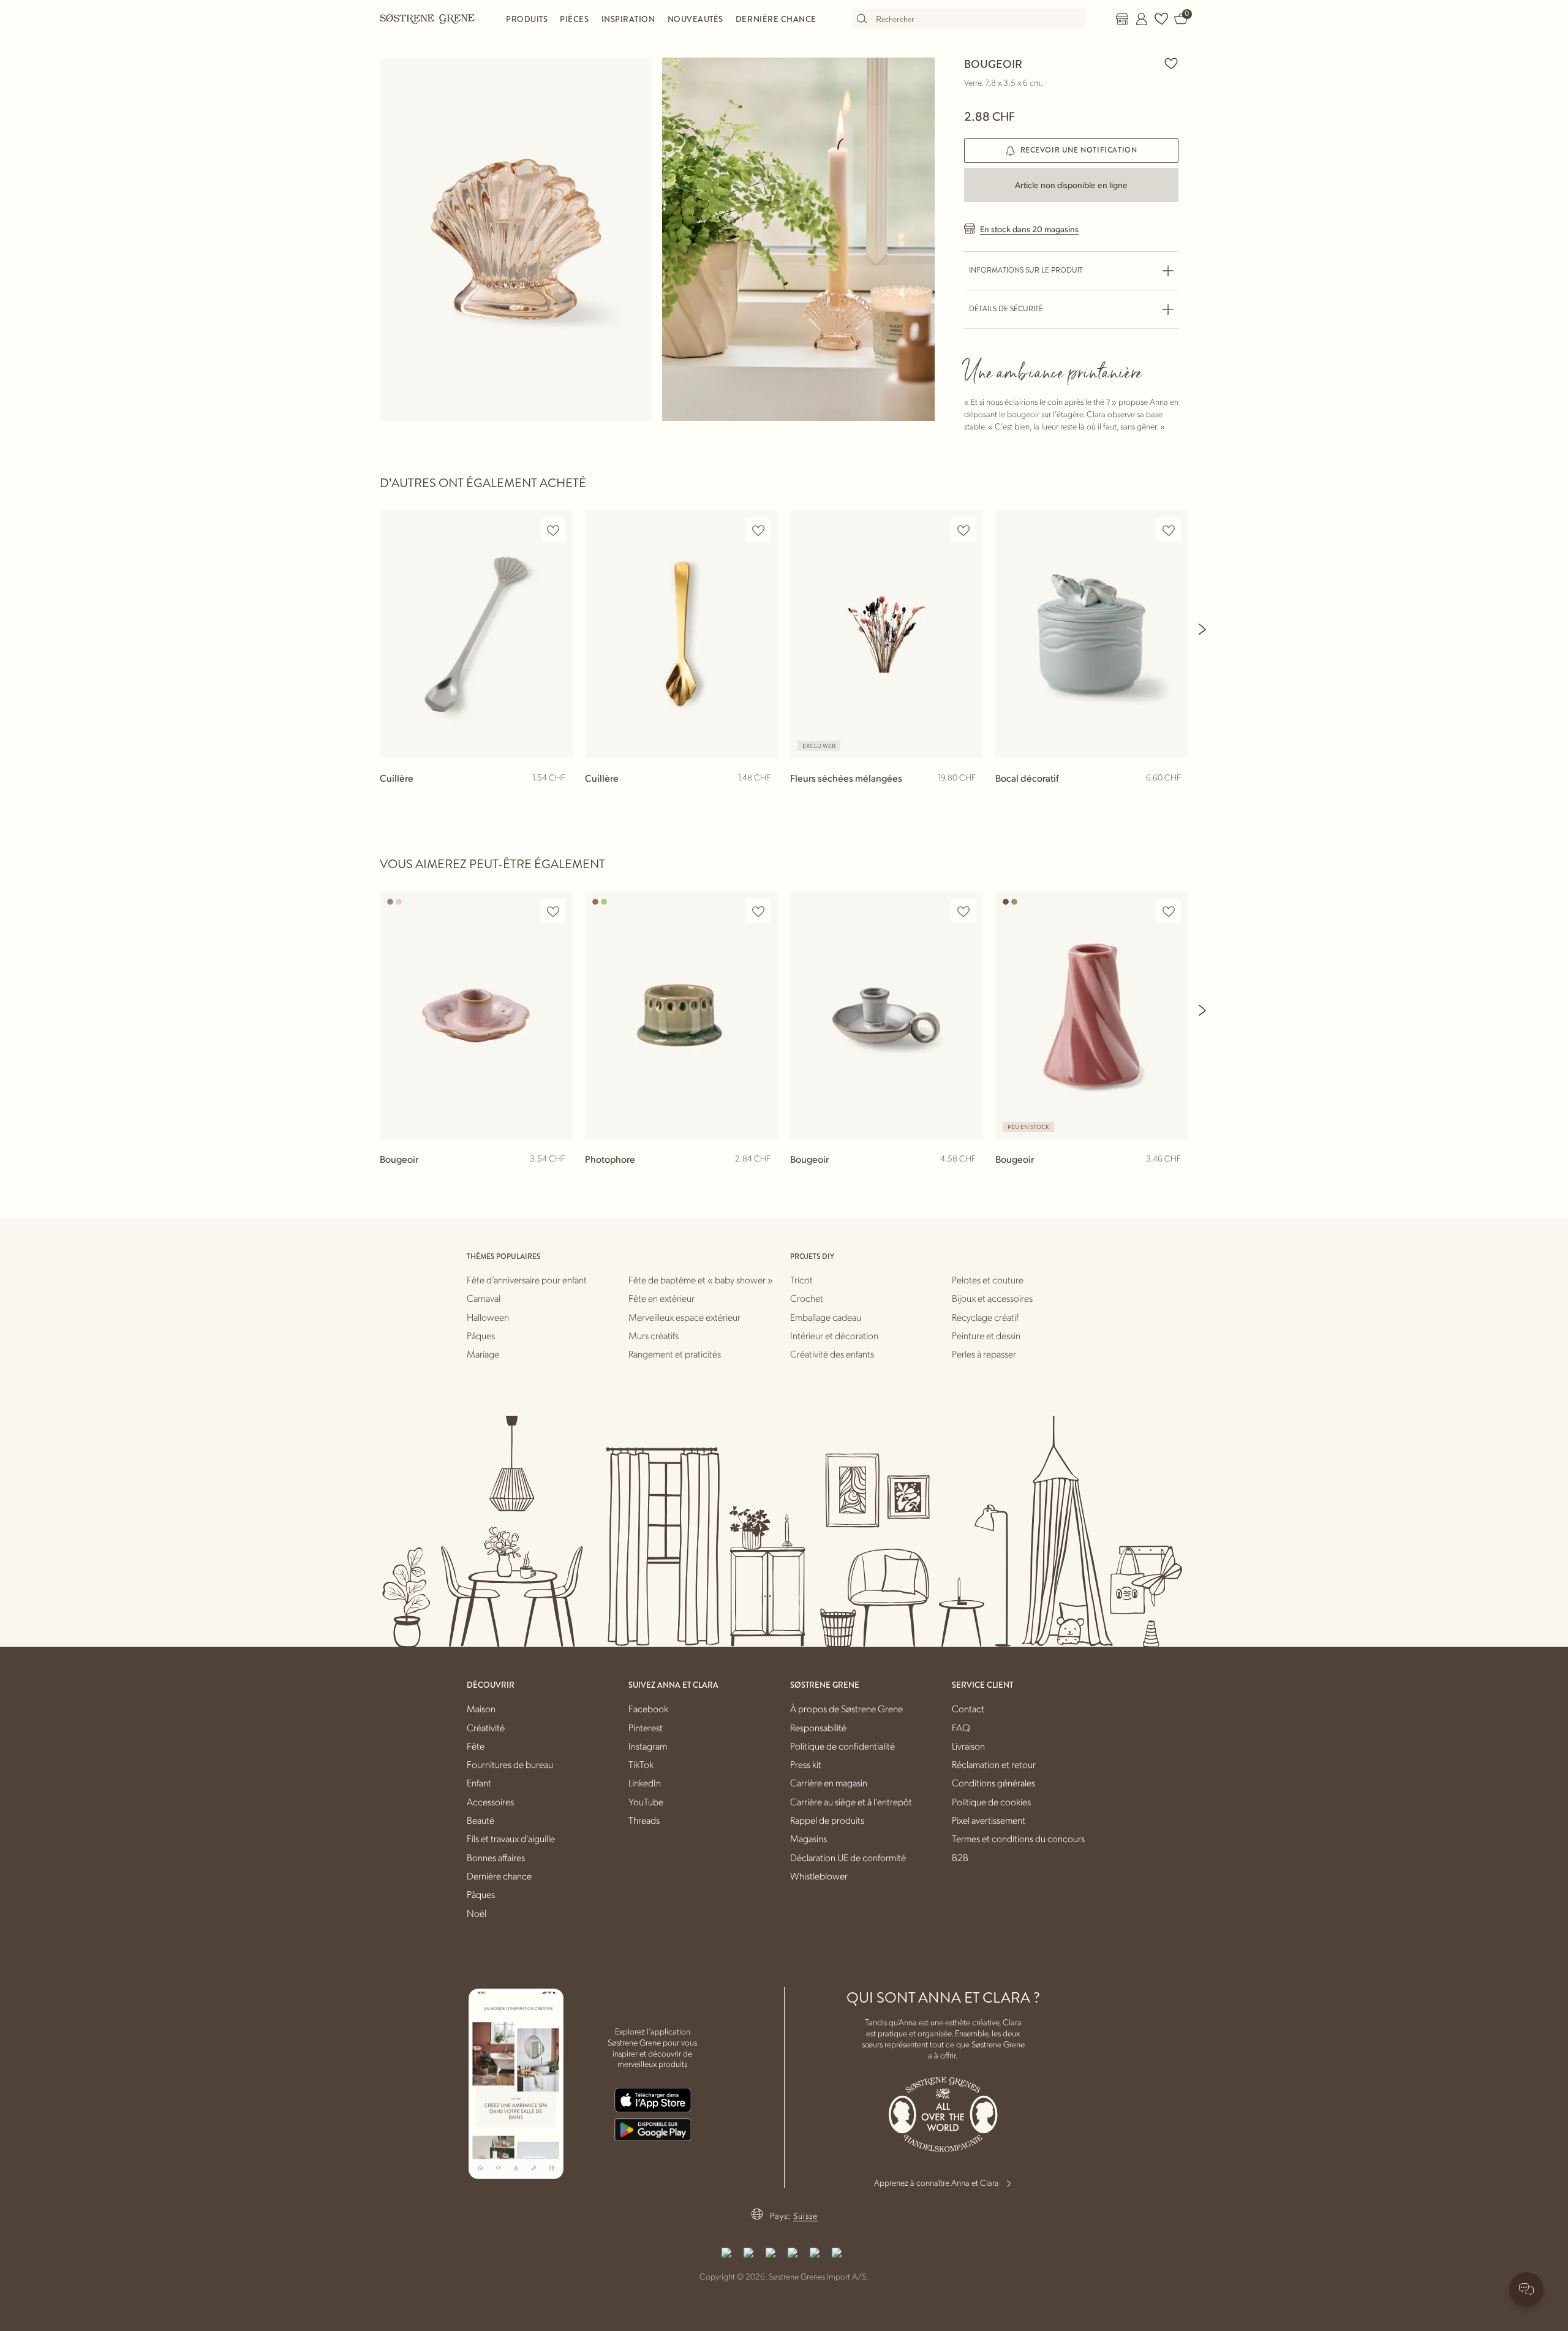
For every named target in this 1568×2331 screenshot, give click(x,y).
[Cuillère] (476, 634)
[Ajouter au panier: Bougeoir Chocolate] (1174, 1179)
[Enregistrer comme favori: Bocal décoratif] (1169, 530)
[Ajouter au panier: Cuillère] (558, 798)
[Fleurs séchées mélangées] (887, 634)
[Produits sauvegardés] (1161, 19)
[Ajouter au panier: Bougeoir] (968, 1179)
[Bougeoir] (476, 1015)
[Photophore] (681, 1015)
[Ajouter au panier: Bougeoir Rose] (558, 1179)
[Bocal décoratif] (1092, 634)
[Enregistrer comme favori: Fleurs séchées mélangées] (963, 530)
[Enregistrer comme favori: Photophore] (758, 911)
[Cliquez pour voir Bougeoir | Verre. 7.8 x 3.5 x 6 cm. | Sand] (516, 239)
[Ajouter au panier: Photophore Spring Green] (763, 1179)
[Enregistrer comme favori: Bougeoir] (1171, 63)
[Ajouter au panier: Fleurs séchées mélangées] (968, 798)
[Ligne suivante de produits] (1203, 629)
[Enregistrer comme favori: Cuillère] (553, 530)
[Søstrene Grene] (428, 18)
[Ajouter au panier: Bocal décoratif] (1174, 798)
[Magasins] (1122, 19)
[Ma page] (1142, 19)
